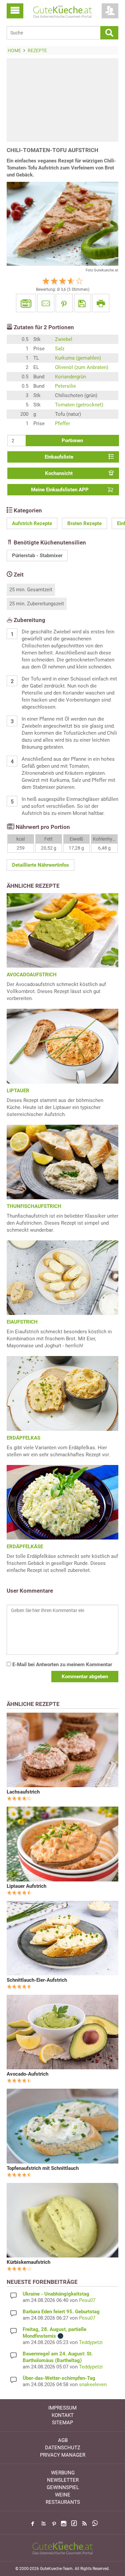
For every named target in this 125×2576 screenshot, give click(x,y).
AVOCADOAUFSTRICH (32, 975)
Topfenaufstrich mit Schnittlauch (43, 2168)
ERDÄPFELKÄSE (25, 1547)
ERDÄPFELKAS (23, 1438)
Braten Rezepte (84, 523)
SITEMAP (62, 2423)
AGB (63, 2440)
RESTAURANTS (63, 2502)
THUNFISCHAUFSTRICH (34, 1206)
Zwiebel (64, 339)
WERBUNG (63, 2473)
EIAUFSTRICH (22, 1322)
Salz (60, 349)
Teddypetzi (91, 2342)
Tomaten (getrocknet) (79, 405)
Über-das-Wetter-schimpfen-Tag (59, 2378)
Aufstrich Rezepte (32, 523)
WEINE (63, 2495)
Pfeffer (62, 423)
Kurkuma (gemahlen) (78, 358)
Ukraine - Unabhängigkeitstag (56, 2294)
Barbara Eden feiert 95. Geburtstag (61, 2312)
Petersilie (65, 386)
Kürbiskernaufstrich (28, 2262)
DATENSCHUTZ (63, 2448)
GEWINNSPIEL (63, 2487)
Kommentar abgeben (85, 1677)
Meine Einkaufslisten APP (60, 490)
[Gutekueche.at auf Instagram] (64, 2524)
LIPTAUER (18, 1091)
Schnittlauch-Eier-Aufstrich (37, 1980)
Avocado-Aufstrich (27, 2074)
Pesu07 (87, 2300)
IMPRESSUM (62, 2408)
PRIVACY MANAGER (63, 2455)
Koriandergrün (70, 377)
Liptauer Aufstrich (26, 1886)
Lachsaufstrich (23, 1792)
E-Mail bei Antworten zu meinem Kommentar (61, 1665)
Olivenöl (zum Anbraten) (82, 367)
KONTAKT (63, 2415)
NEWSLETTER (63, 2480)
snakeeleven (93, 2384)
